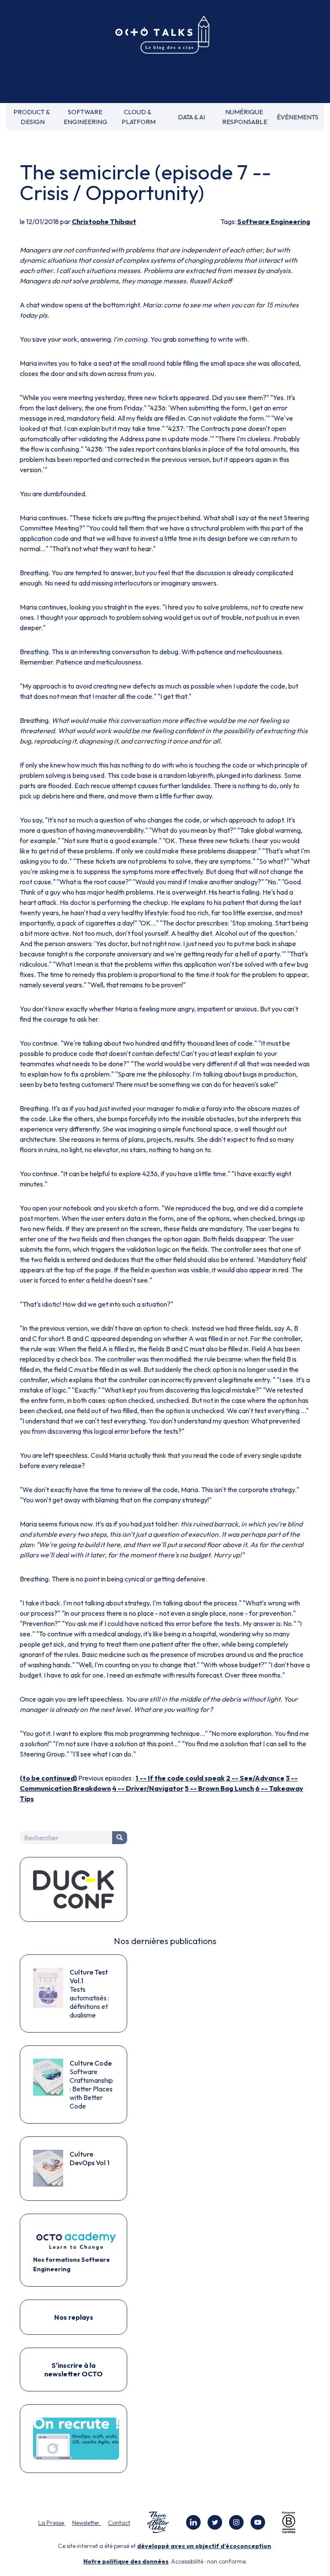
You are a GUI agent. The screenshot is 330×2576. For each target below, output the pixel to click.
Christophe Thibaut (104, 221)
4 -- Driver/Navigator (148, 1788)
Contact (119, 2523)
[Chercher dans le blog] (120, 1838)
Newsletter (87, 2523)
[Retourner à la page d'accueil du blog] (165, 35)
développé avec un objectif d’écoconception (204, 2546)
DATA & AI (191, 117)
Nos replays (74, 2317)
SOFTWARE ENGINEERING (85, 117)
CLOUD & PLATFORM (139, 117)
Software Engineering (274, 221)
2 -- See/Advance (255, 1778)
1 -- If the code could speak (180, 1778)
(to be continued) (48, 1778)
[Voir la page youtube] (258, 2522)
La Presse (52, 2523)
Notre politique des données (126, 2561)
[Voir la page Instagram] (236, 2522)
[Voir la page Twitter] (215, 2522)
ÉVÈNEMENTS (298, 117)
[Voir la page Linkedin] (193, 2522)
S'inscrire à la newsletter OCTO (73, 2370)
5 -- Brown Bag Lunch (219, 1788)
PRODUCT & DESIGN (32, 117)
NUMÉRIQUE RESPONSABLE (244, 117)
